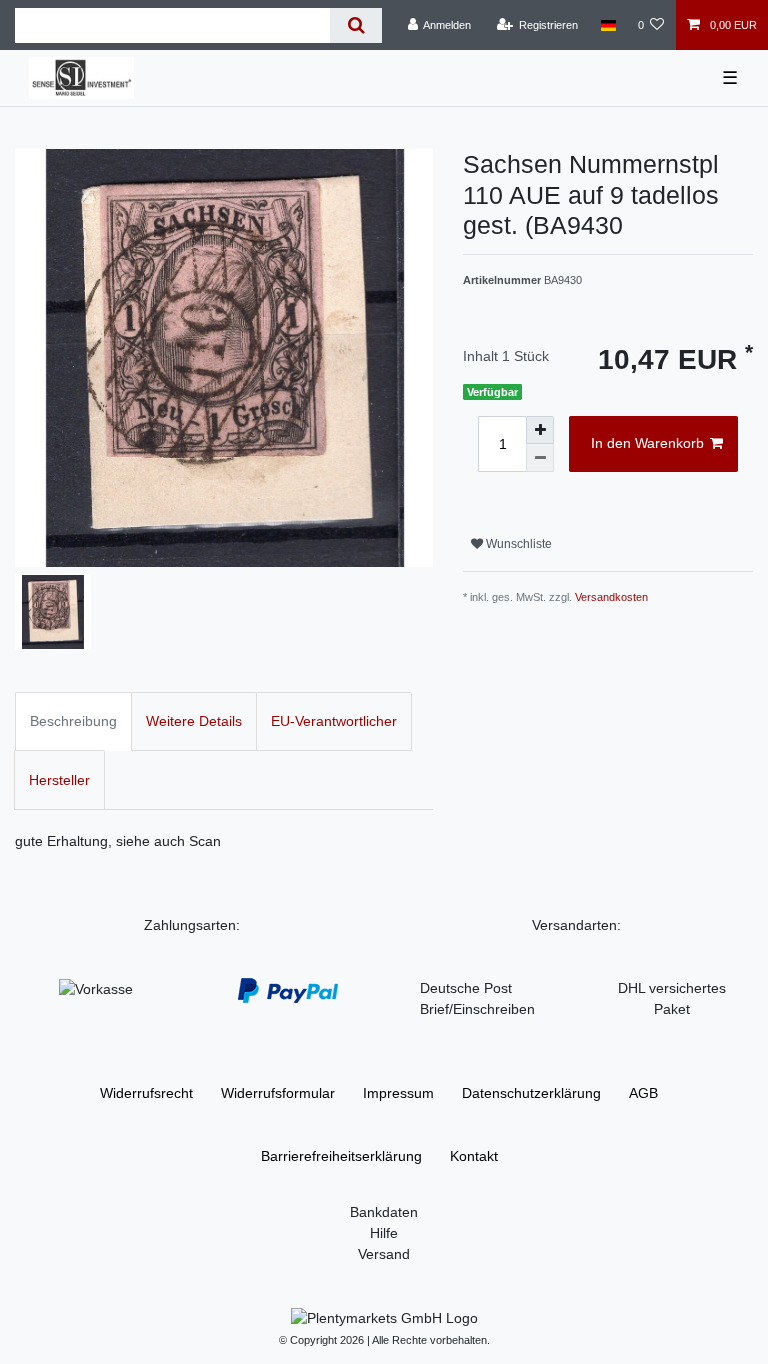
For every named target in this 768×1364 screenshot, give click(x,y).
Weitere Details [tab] (194, 721)
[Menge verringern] (540, 458)
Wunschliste (517, 544)
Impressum (398, 1093)
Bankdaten (384, 1212)
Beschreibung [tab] (73, 721)
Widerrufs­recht (146, 1093)
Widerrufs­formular (278, 1093)
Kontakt (474, 1156)
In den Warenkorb (647, 443)
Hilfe (384, 1233)
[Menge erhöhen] (540, 430)
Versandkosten (611, 597)
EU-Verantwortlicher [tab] (334, 721)
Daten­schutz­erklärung (531, 1093)
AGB (643, 1093)
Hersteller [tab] (59, 780)
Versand (384, 1254)
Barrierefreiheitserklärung (341, 1156)
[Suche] (355, 25)
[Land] (607, 25)
